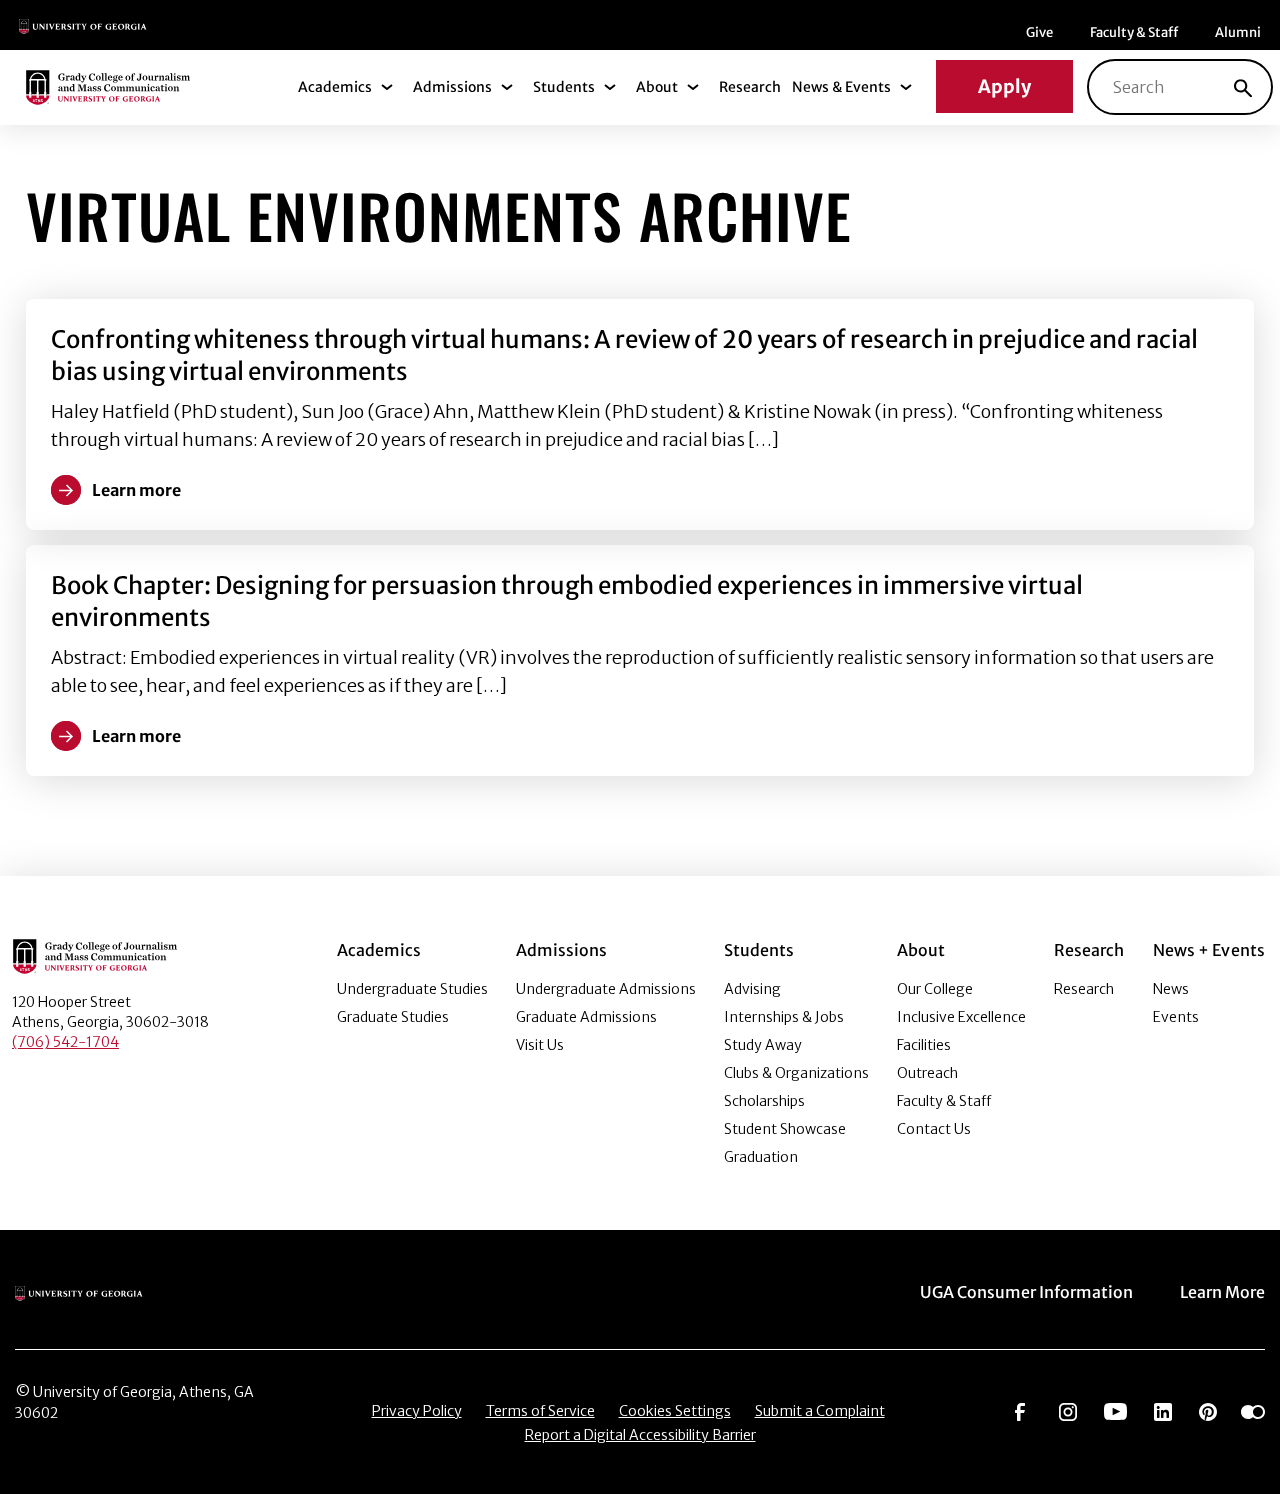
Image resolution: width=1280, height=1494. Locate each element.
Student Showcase (785, 1129)
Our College (935, 989)
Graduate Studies (393, 1017)
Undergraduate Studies (412, 989)
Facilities (924, 1045)
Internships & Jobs (784, 1017)
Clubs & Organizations (796, 1073)
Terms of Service (540, 1411)
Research (750, 87)
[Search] (1243, 87)
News (1171, 989)
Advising (752, 989)
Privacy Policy (417, 1411)
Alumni (1238, 32)
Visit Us (540, 1045)
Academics (335, 87)
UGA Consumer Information (1026, 1292)
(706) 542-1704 (65, 1042)
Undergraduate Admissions (606, 989)
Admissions (452, 87)
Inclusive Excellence (961, 1017)
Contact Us (934, 1129)
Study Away (763, 1045)
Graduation (761, 1157)
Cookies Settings (675, 1411)
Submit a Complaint (820, 1411)
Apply (1004, 86)
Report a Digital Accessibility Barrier (640, 1435)
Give (1039, 32)
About (657, 87)
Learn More (1222, 1292)
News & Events (841, 87)
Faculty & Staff (1134, 32)
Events (1176, 1017)
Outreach (927, 1073)
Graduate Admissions (586, 1017)
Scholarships (764, 1101)
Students (564, 87)
